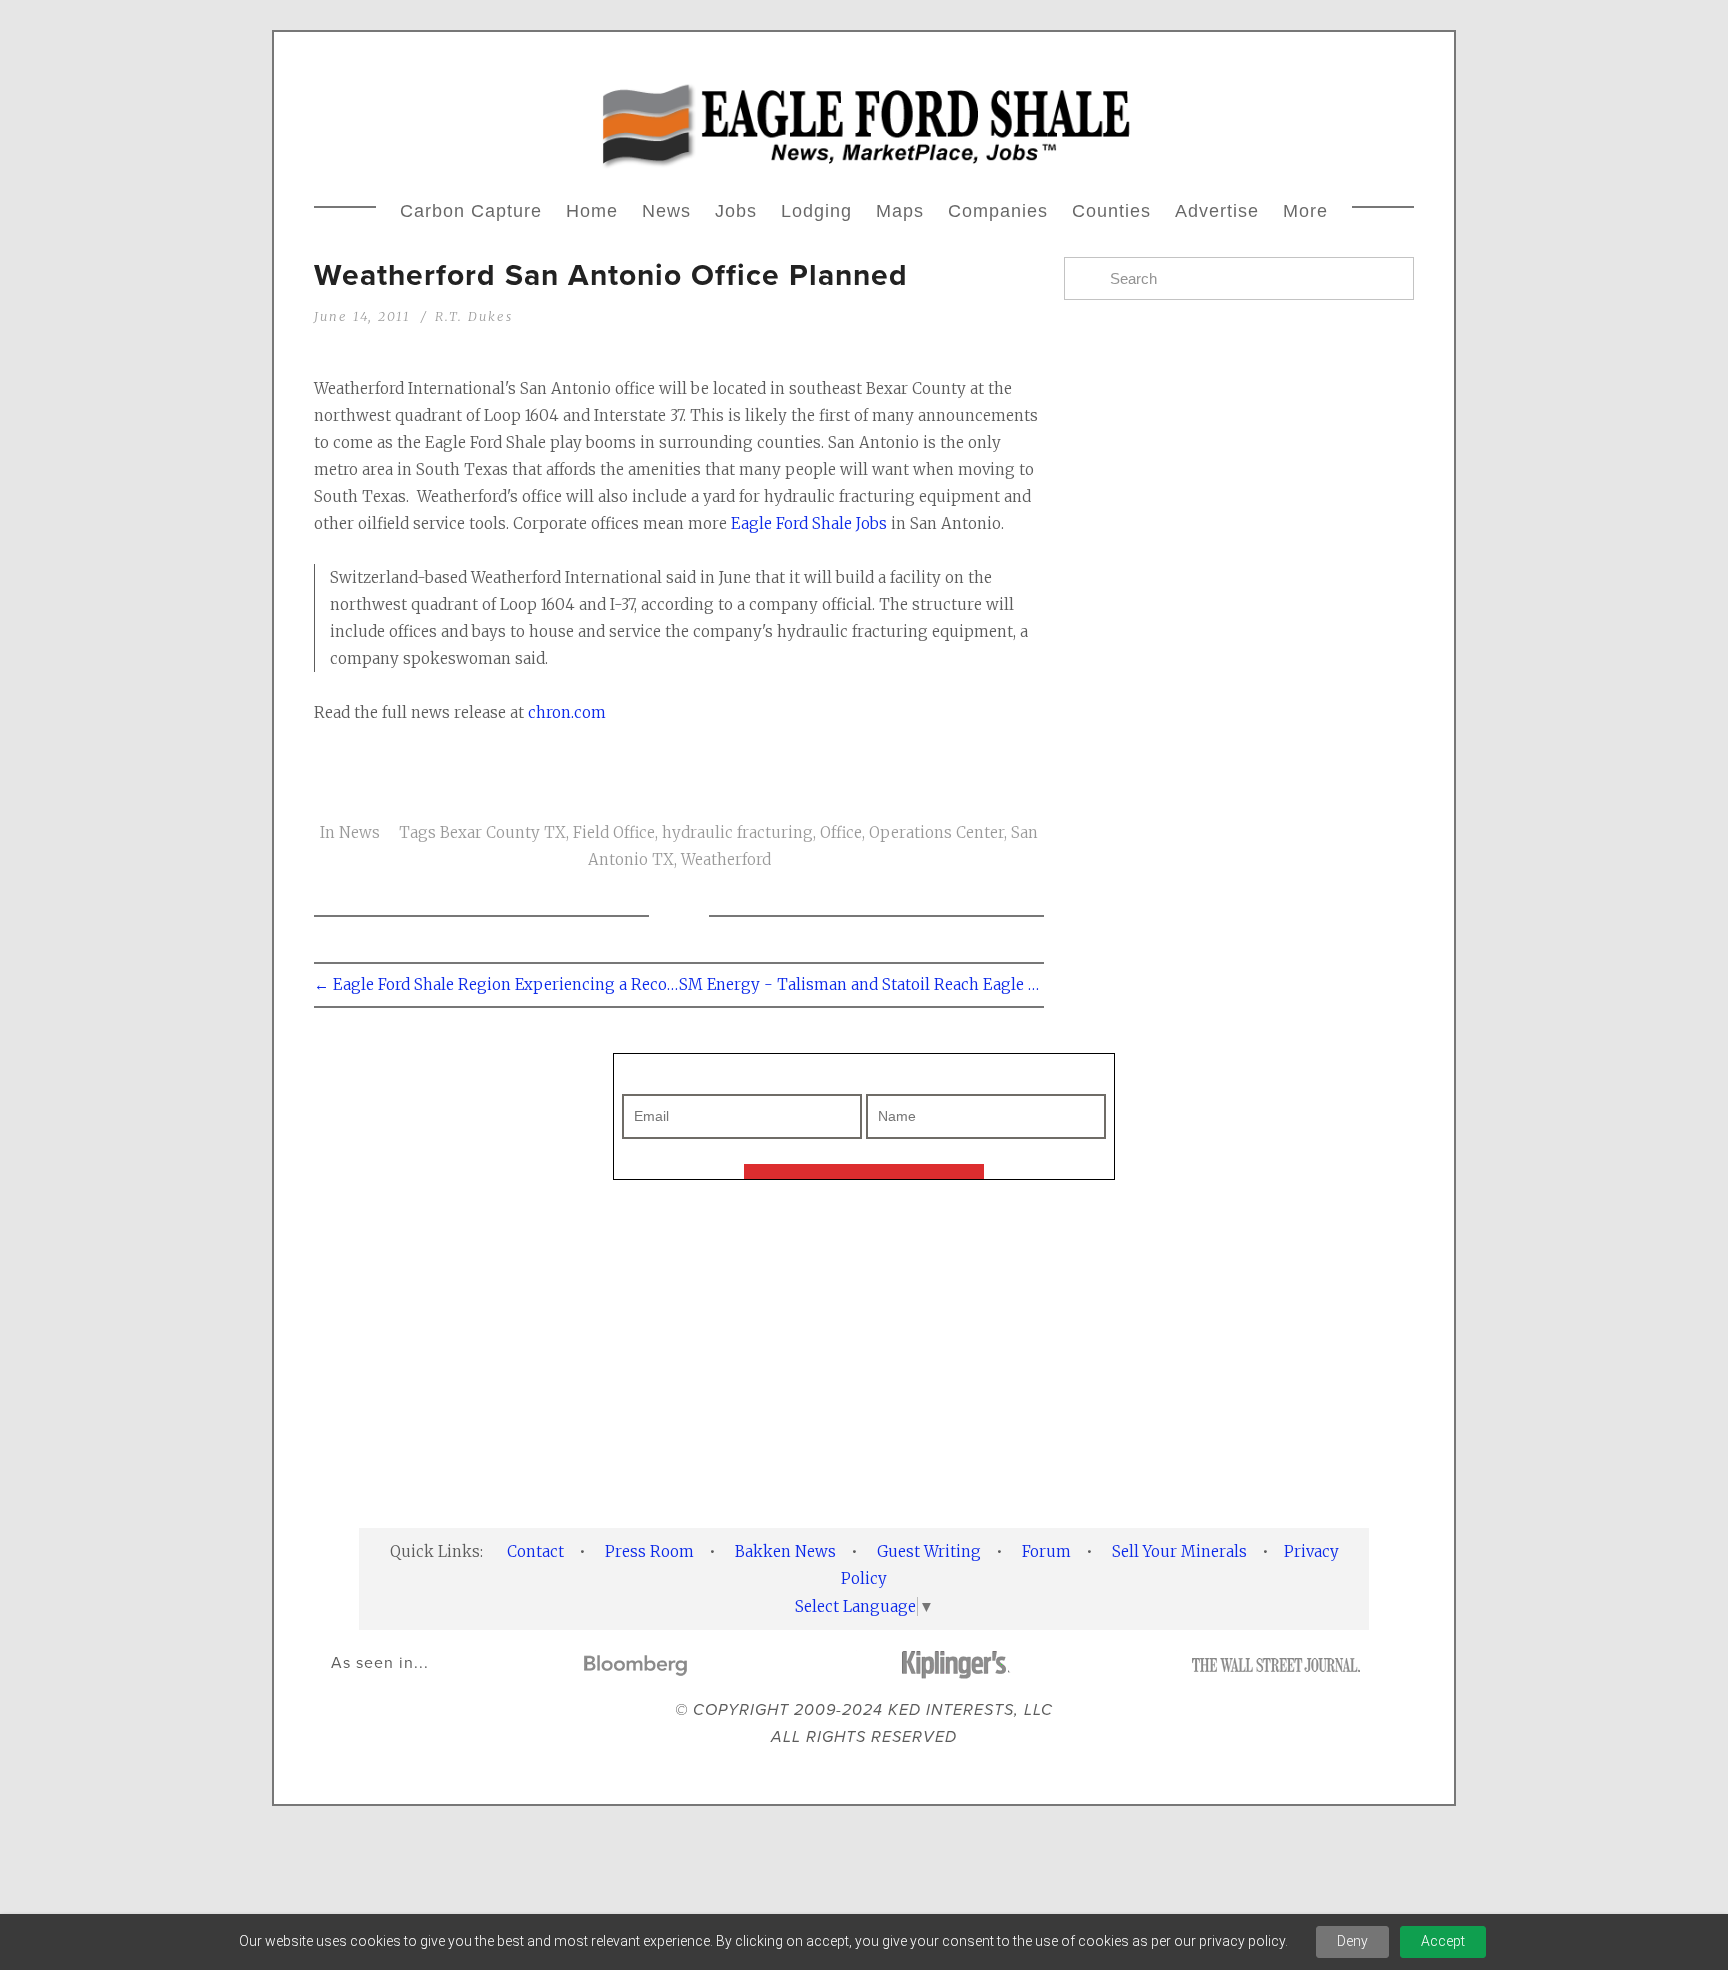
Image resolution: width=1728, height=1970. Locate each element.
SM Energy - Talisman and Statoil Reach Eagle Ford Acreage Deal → (861, 984)
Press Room (649, 1551)
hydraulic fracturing (737, 832)
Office (841, 832)
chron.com (567, 712)
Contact (535, 1551)
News (666, 211)
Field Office (614, 832)
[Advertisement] (864, 1354)
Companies (998, 211)
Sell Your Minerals (1179, 1551)
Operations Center (936, 832)
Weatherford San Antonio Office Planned (611, 274)
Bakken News (785, 1551)
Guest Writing (929, 1551)
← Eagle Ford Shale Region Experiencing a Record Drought (496, 984)
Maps (900, 211)
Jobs (736, 211)
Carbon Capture (471, 211)
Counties (1111, 211)
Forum (1046, 1551)
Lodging (816, 211)
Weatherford (726, 859)
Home (592, 211)
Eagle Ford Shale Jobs (811, 523)
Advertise (1217, 211)
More (1305, 211)
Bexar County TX (503, 832)
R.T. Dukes (474, 316)
